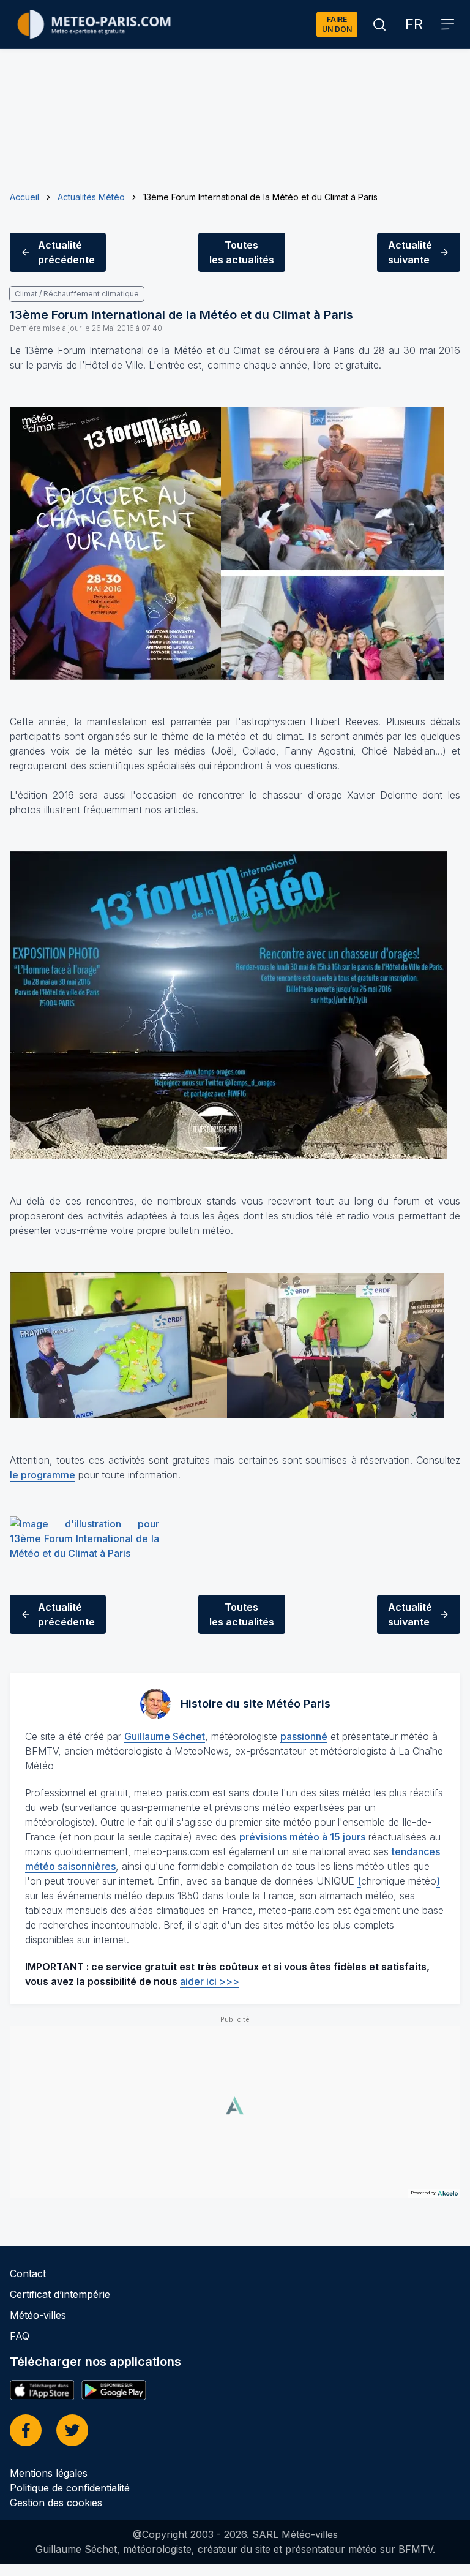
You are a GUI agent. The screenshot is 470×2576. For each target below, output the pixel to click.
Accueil (24, 197)
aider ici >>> (210, 1981)
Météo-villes (38, 2315)
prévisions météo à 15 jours (302, 1837)
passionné (304, 1736)
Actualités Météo (91, 197)
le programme (43, 1475)
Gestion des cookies (56, 2503)
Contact (28, 2273)
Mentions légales (49, 2473)
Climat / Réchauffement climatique (77, 294)
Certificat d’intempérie (60, 2294)
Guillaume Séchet (165, 1736)
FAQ (20, 2336)
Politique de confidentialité (70, 2488)
